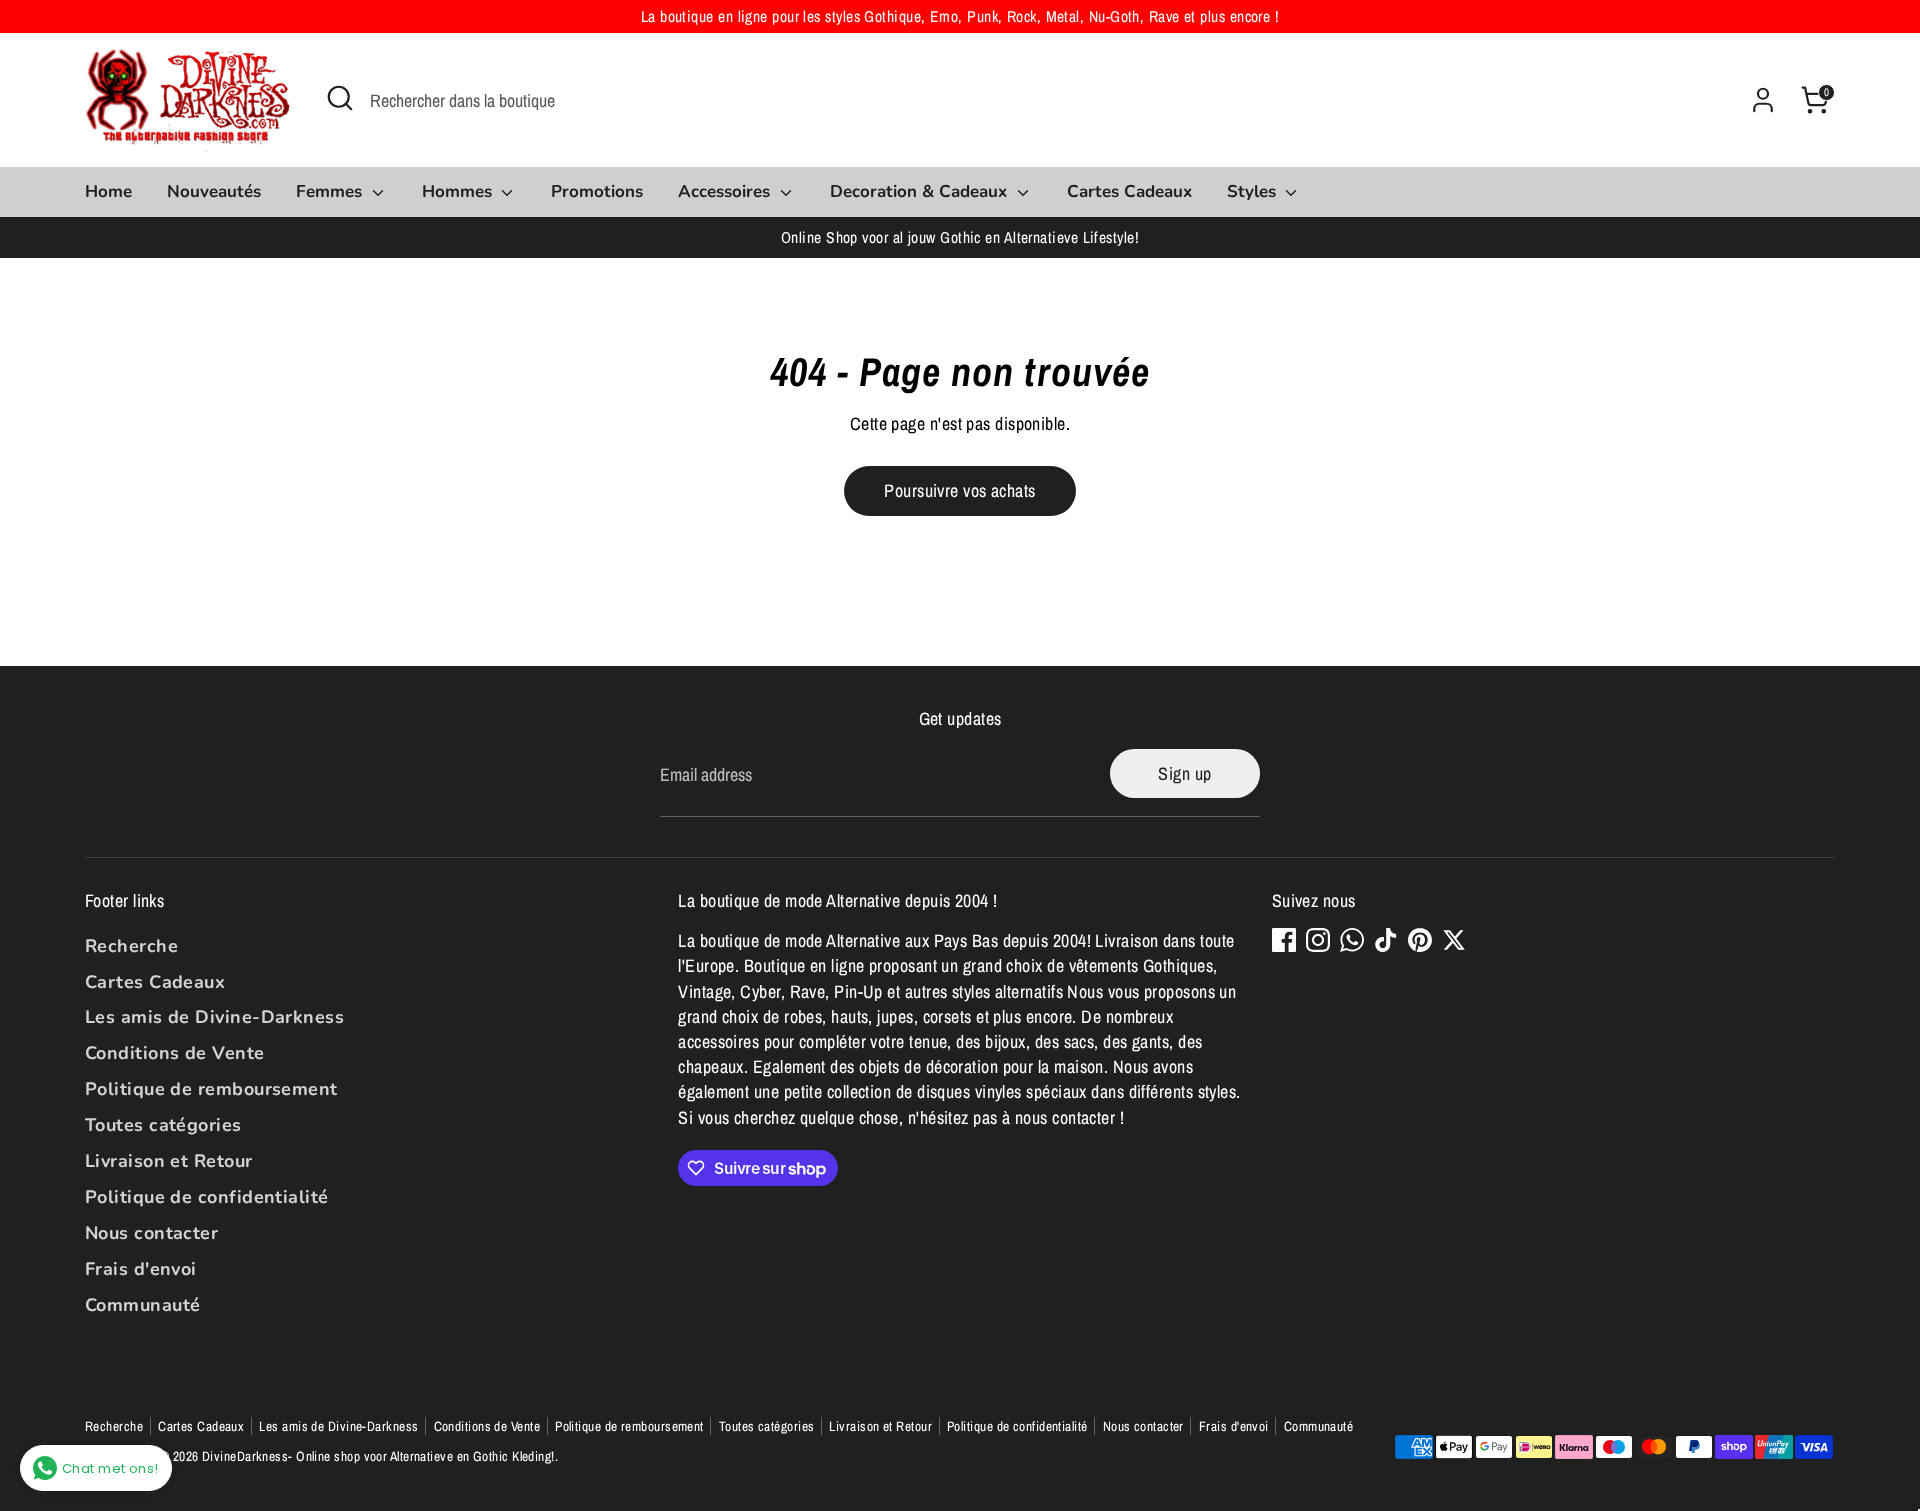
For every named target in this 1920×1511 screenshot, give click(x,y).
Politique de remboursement (211, 1089)
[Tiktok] (1386, 940)
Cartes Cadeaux (1129, 191)
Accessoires (726, 191)
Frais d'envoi (141, 1269)
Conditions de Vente (175, 1053)
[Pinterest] (1420, 940)
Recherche (131, 946)
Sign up (1184, 773)
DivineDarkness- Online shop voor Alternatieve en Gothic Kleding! (378, 1456)
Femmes (331, 191)
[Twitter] (1454, 940)
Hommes (459, 191)
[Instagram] (1318, 940)
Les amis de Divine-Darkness (214, 1017)
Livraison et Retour (169, 1161)
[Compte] (1763, 100)
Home (108, 191)
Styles (1254, 191)
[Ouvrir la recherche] (340, 98)
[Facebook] (1284, 940)
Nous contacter (151, 1233)
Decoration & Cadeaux (921, 191)
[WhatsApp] (1352, 940)
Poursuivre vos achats (959, 490)
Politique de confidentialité (207, 1197)
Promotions (597, 191)
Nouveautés (214, 191)
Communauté (143, 1305)
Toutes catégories (163, 1125)
